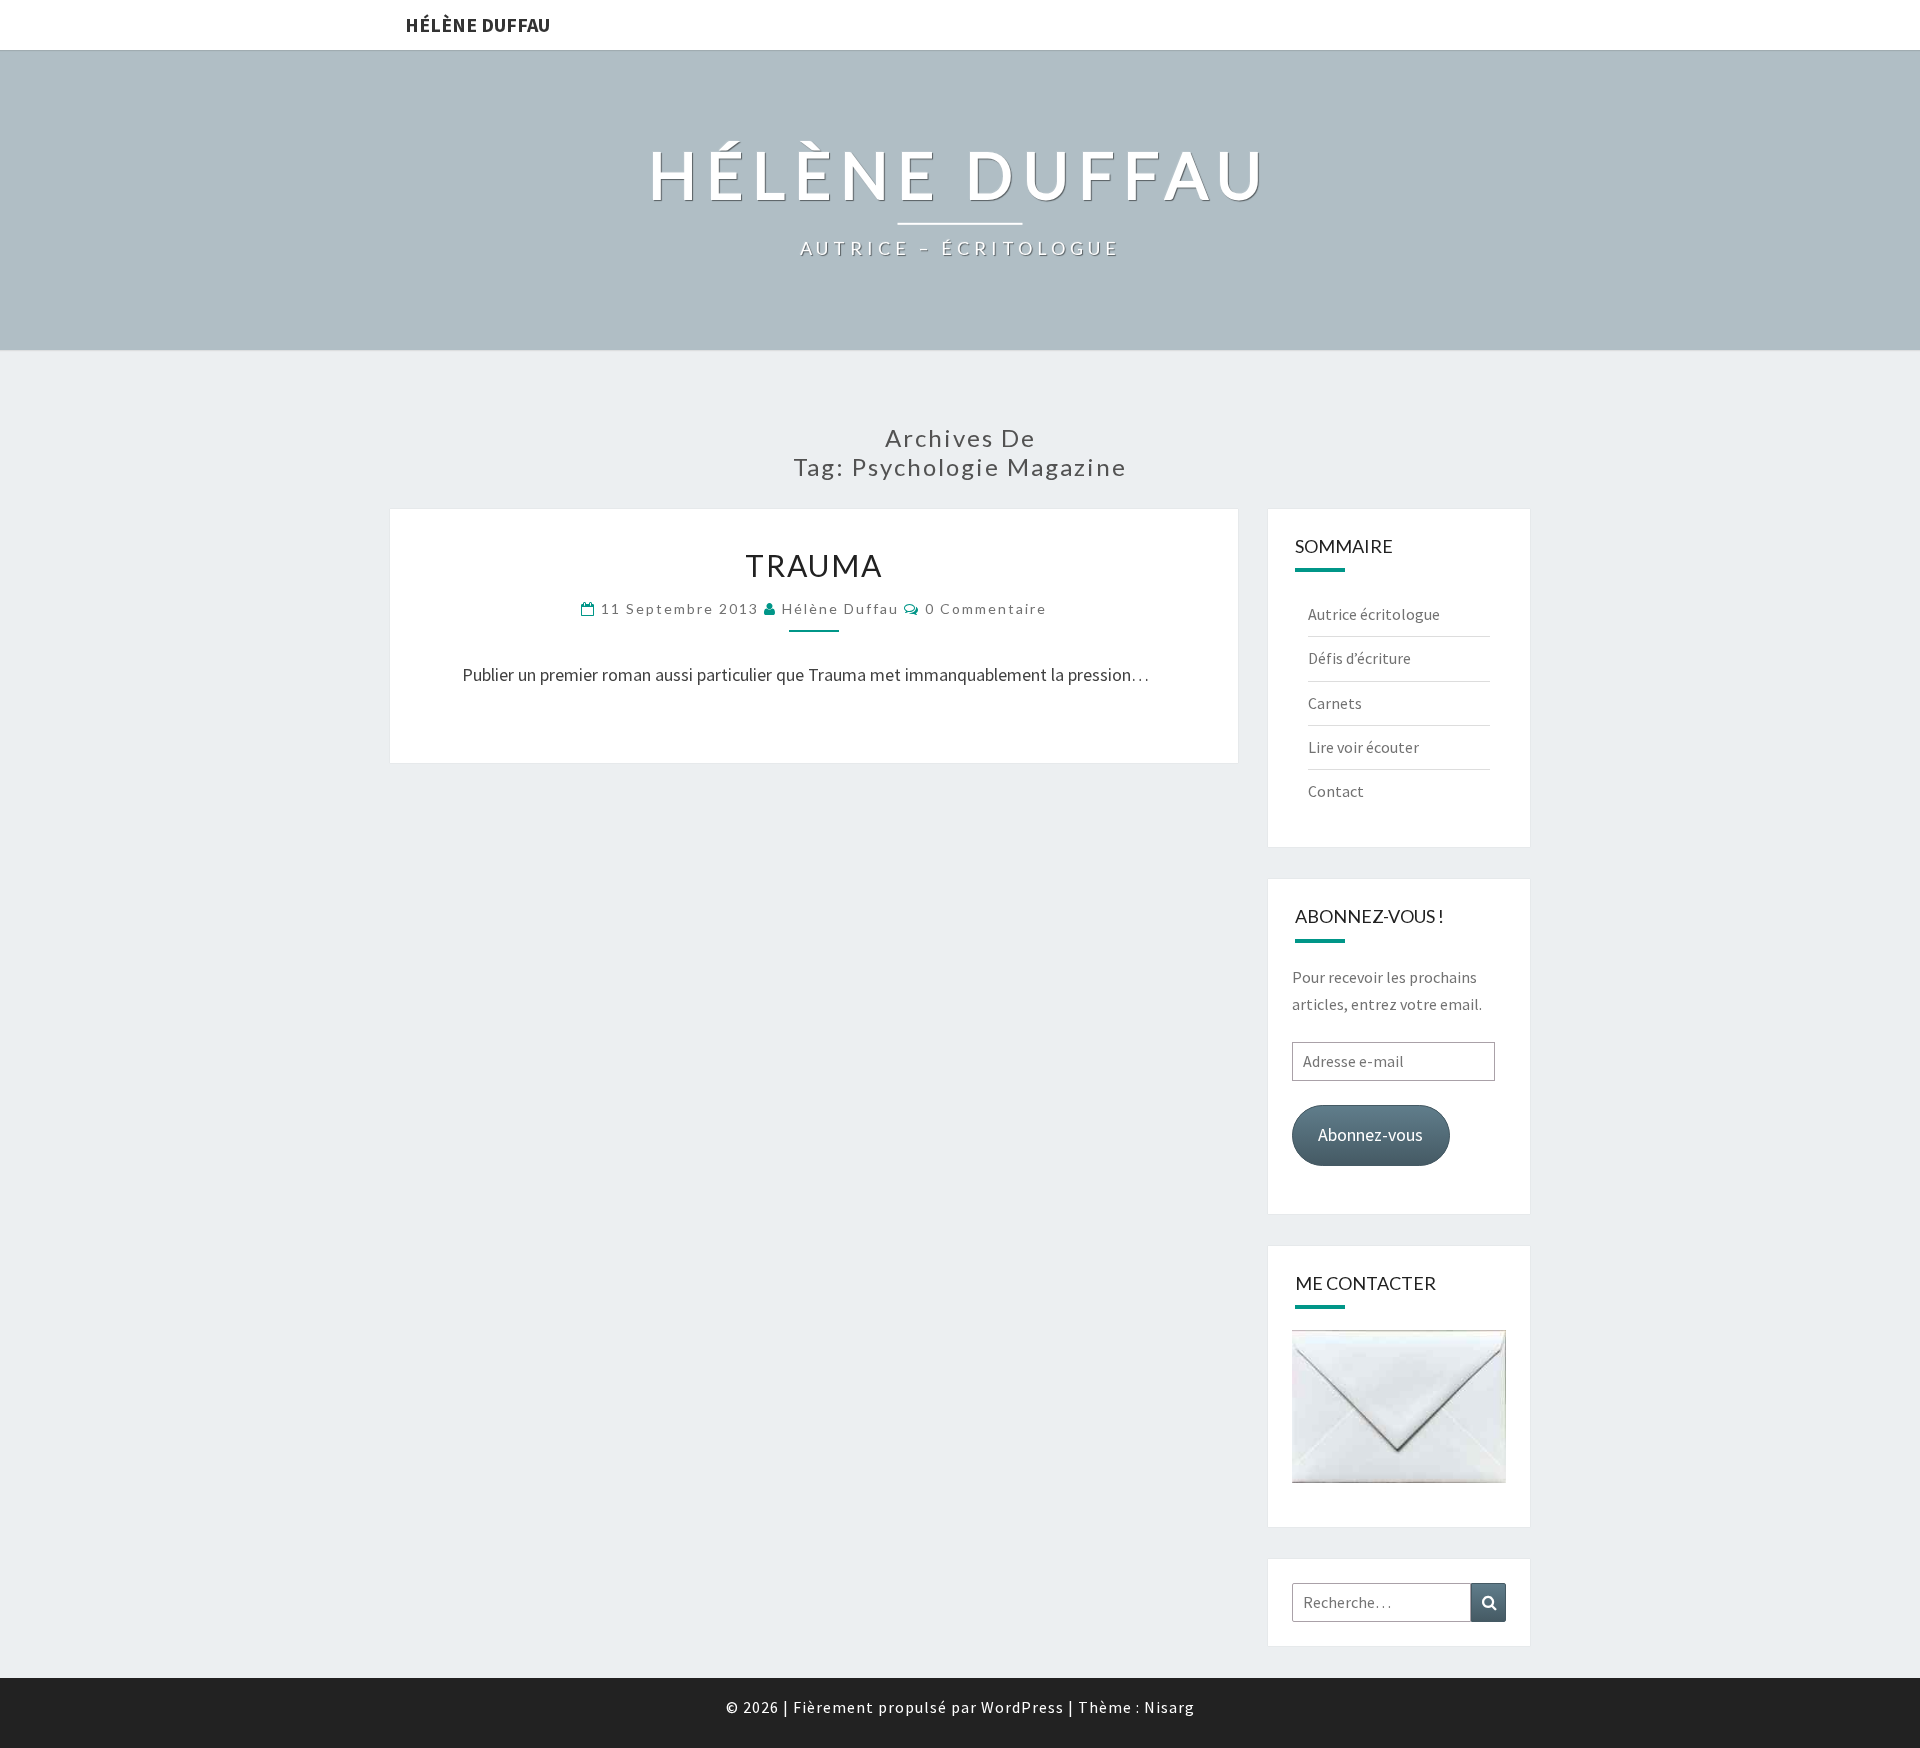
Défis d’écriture (1359, 658)
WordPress (1022, 1707)
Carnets (1335, 703)
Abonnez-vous (1370, 1134)
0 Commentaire (986, 608)
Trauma (814, 565)
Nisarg (1169, 1707)
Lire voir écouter (1363, 747)
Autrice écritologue (1374, 614)
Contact (1336, 791)
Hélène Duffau (477, 24)
